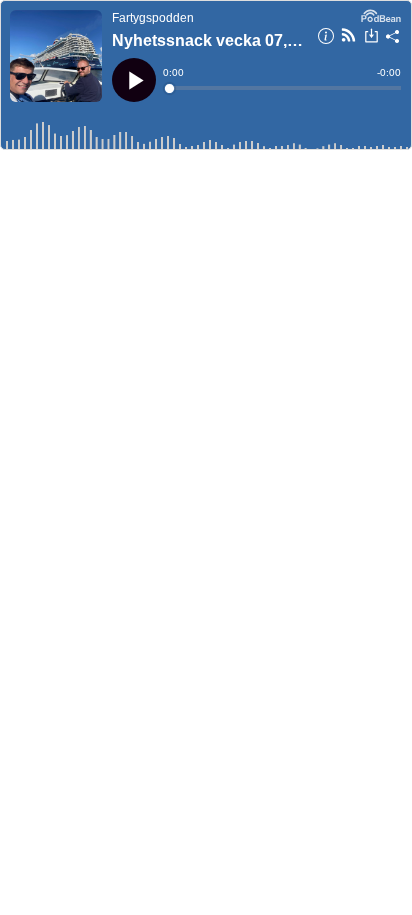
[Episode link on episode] (56, 56)
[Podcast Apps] (348, 38)
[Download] (371, 38)
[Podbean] (381, 14)
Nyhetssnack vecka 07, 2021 (208, 40)
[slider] (283, 88)
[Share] (393, 39)
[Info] (326, 39)
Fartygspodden (153, 18)
